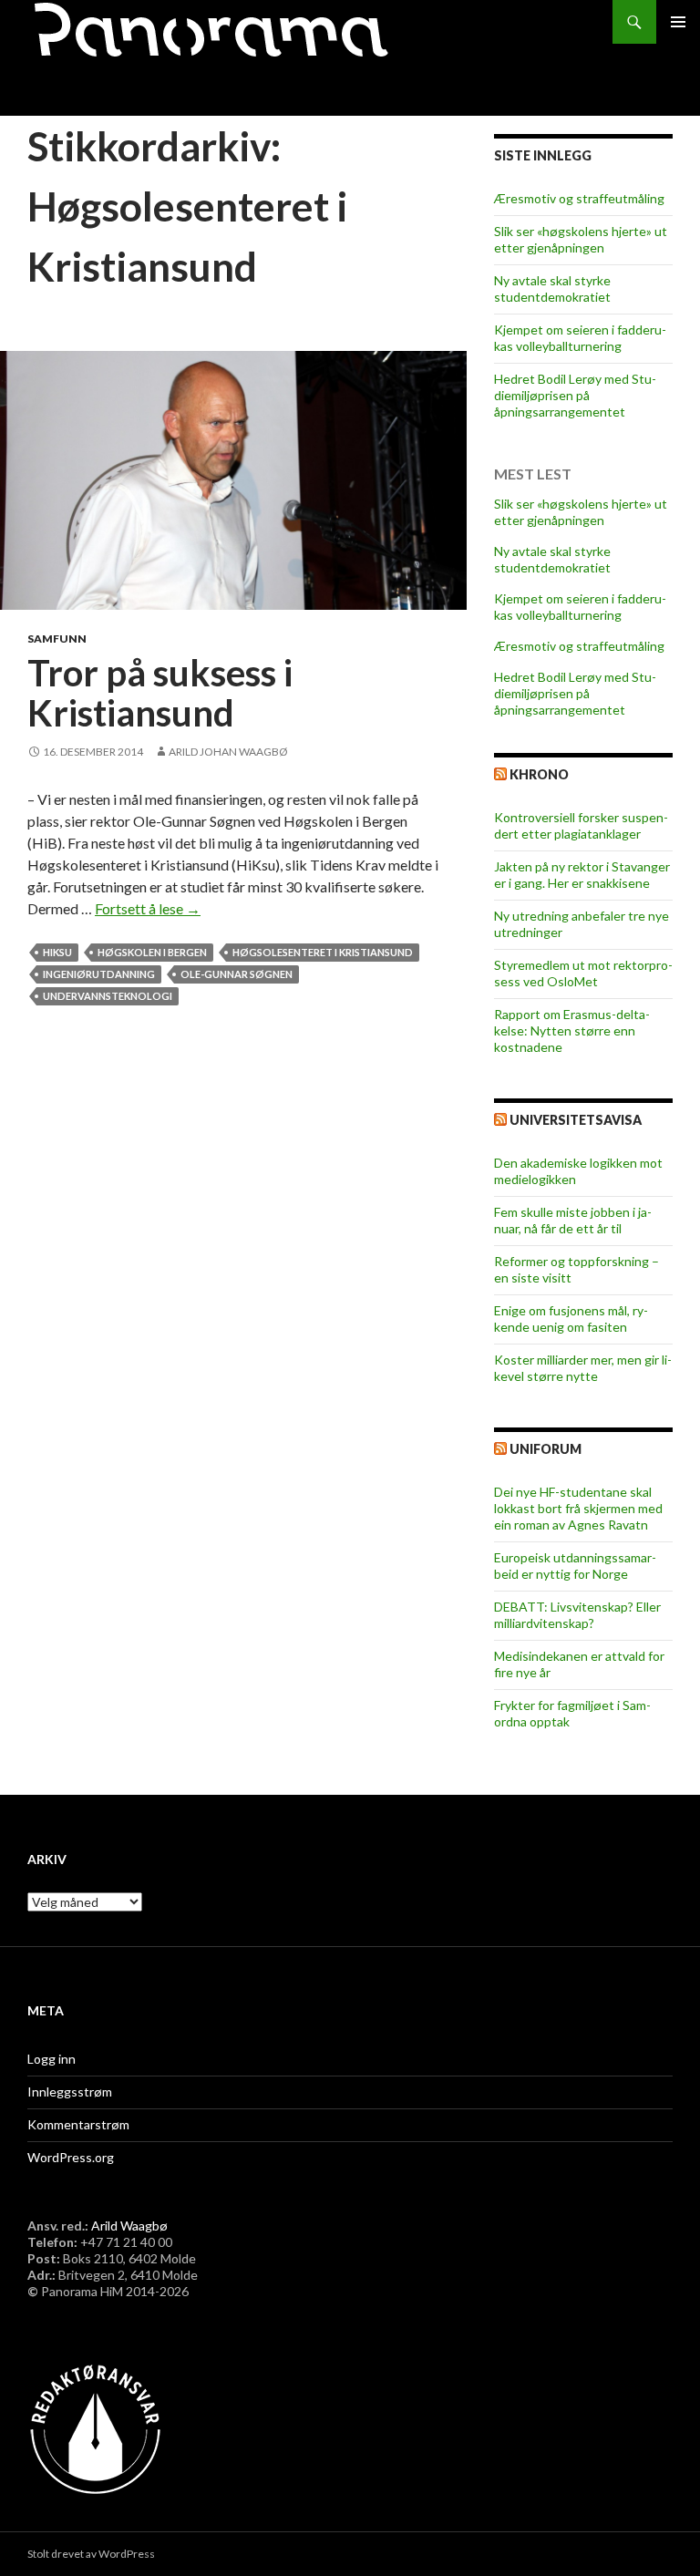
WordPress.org (71, 2157)
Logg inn (51, 2059)
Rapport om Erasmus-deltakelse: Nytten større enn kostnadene (572, 1030)
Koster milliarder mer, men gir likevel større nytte (583, 1368)
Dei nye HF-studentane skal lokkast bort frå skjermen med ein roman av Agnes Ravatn (578, 1508)
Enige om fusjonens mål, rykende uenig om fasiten (571, 1319)
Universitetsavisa (576, 1120)
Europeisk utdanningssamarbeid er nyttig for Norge (575, 1566)
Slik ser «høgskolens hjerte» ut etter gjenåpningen (581, 239)
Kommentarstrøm (78, 2124)
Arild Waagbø (129, 2226)
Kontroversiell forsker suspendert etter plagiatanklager (581, 825)
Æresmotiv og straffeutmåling (579, 198)
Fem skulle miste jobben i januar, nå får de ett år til (573, 1220)
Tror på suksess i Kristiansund (160, 693)
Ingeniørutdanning (99, 974)
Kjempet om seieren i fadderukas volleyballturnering (580, 338)
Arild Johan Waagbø (228, 752)
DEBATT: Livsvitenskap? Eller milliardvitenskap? (577, 1615)
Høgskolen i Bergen (152, 952)
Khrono (539, 774)
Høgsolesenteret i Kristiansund (323, 952)
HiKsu (57, 952)
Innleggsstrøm (70, 2092)
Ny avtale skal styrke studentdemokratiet (552, 289)
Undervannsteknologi (108, 996)
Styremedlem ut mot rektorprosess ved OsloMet (583, 973)
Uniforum (546, 1449)
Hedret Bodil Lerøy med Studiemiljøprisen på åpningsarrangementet (575, 395)
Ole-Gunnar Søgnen (237, 974)
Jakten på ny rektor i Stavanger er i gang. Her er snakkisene (582, 875)
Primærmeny (678, 22)
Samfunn (57, 639)
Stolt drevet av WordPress (91, 2554)
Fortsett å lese (148, 908)
